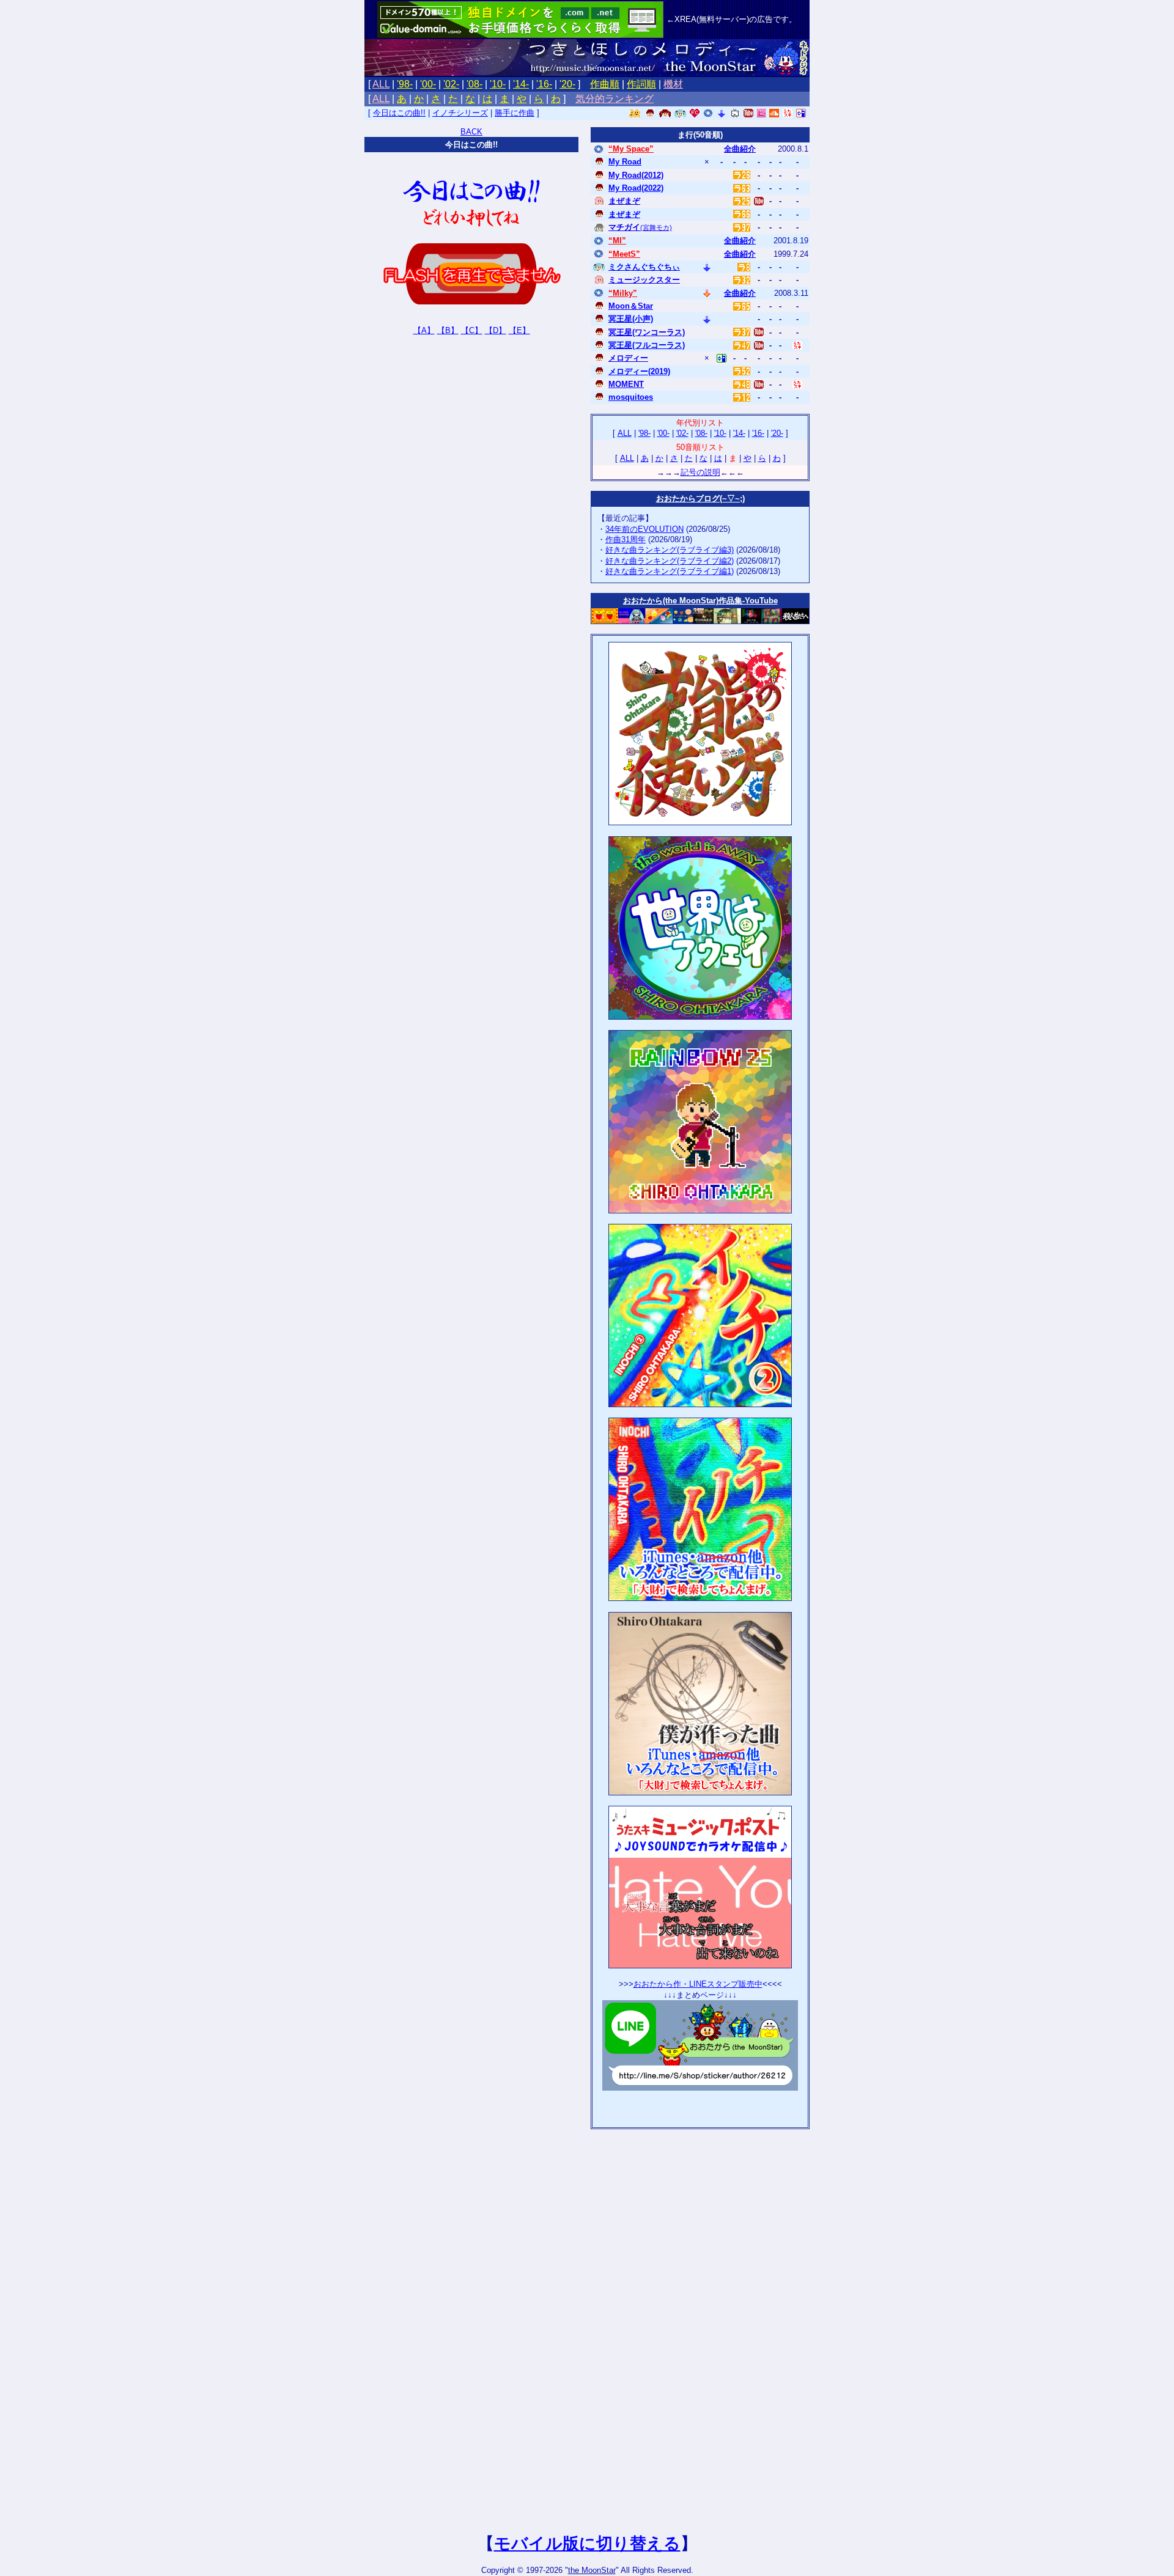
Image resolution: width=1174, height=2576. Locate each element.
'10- (498, 84)
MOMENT (626, 384)
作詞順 (641, 84)
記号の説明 (700, 472)
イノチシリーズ (460, 113)
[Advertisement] (700, 2106)
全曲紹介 (740, 149)
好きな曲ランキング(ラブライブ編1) (670, 571)
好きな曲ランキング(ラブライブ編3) (670, 550)
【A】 (424, 330)
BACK (471, 132)
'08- (474, 84)
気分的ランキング (615, 99)
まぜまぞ (624, 201)
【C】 (472, 330)
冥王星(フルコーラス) (647, 345)
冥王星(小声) (631, 319)
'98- (405, 84)
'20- (567, 84)
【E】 (519, 330)
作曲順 (605, 84)
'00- (428, 84)
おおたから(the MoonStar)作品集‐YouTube (700, 601)
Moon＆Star (631, 306)
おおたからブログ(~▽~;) (700, 499)
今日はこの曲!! (399, 113)
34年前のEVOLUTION (644, 529)
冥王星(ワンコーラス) (647, 332)
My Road (625, 162)
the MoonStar (592, 2570)
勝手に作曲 (515, 113)
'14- (521, 84)
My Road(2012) (636, 175)
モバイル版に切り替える (587, 2544)
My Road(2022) (636, 188)
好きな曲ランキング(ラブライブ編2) (670, 561)
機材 (673, 84)
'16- (544, 84)
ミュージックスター (644, 280)
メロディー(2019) (639, 371)
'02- (451, 84)
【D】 (496, 330)
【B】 (448, 330)
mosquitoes (631, 397)
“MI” (617, 241)
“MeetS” (624, 254)
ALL (381, 84)
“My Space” (631, 149)
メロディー (628, 358)
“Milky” (623, 293)
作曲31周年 (626, 539)
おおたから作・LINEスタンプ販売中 (698, 1984)
